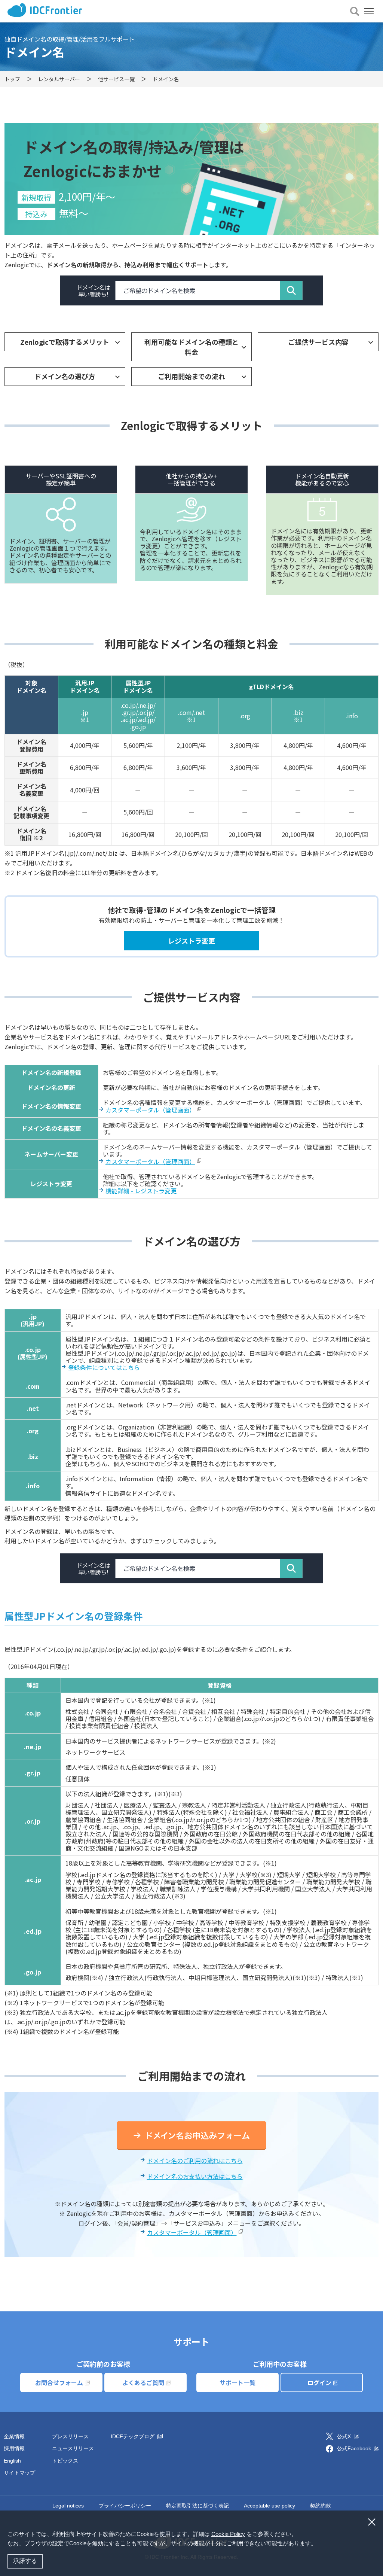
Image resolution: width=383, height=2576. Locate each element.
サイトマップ (19, 2473)
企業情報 (14, 2436)
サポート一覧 (238, 2382)
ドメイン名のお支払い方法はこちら (195, 2176)
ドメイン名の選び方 (65, 376)
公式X (345, 2436)
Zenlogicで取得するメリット (65, 342)
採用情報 (14, 2448)
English (12, 2461)
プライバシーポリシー (125, 2506)
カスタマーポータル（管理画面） (150, 1110)
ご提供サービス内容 (318, 342)
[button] (319, 2544)
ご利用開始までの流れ (191, 376)
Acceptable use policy (269, 2506)
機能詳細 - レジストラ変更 (141, 1191)
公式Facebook (355, 2448)
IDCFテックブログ (133, 2436)
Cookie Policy (228, 2534)
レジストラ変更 (191, 941)
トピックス (65, 2461)
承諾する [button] (25, 2561)
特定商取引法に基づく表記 (197, 2506)
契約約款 (321, 2506)
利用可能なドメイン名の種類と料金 (191, 347)
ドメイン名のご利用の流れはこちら (195, 2161)
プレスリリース (70, 2436)
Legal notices (68, 2506)
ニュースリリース (73, 2448)
